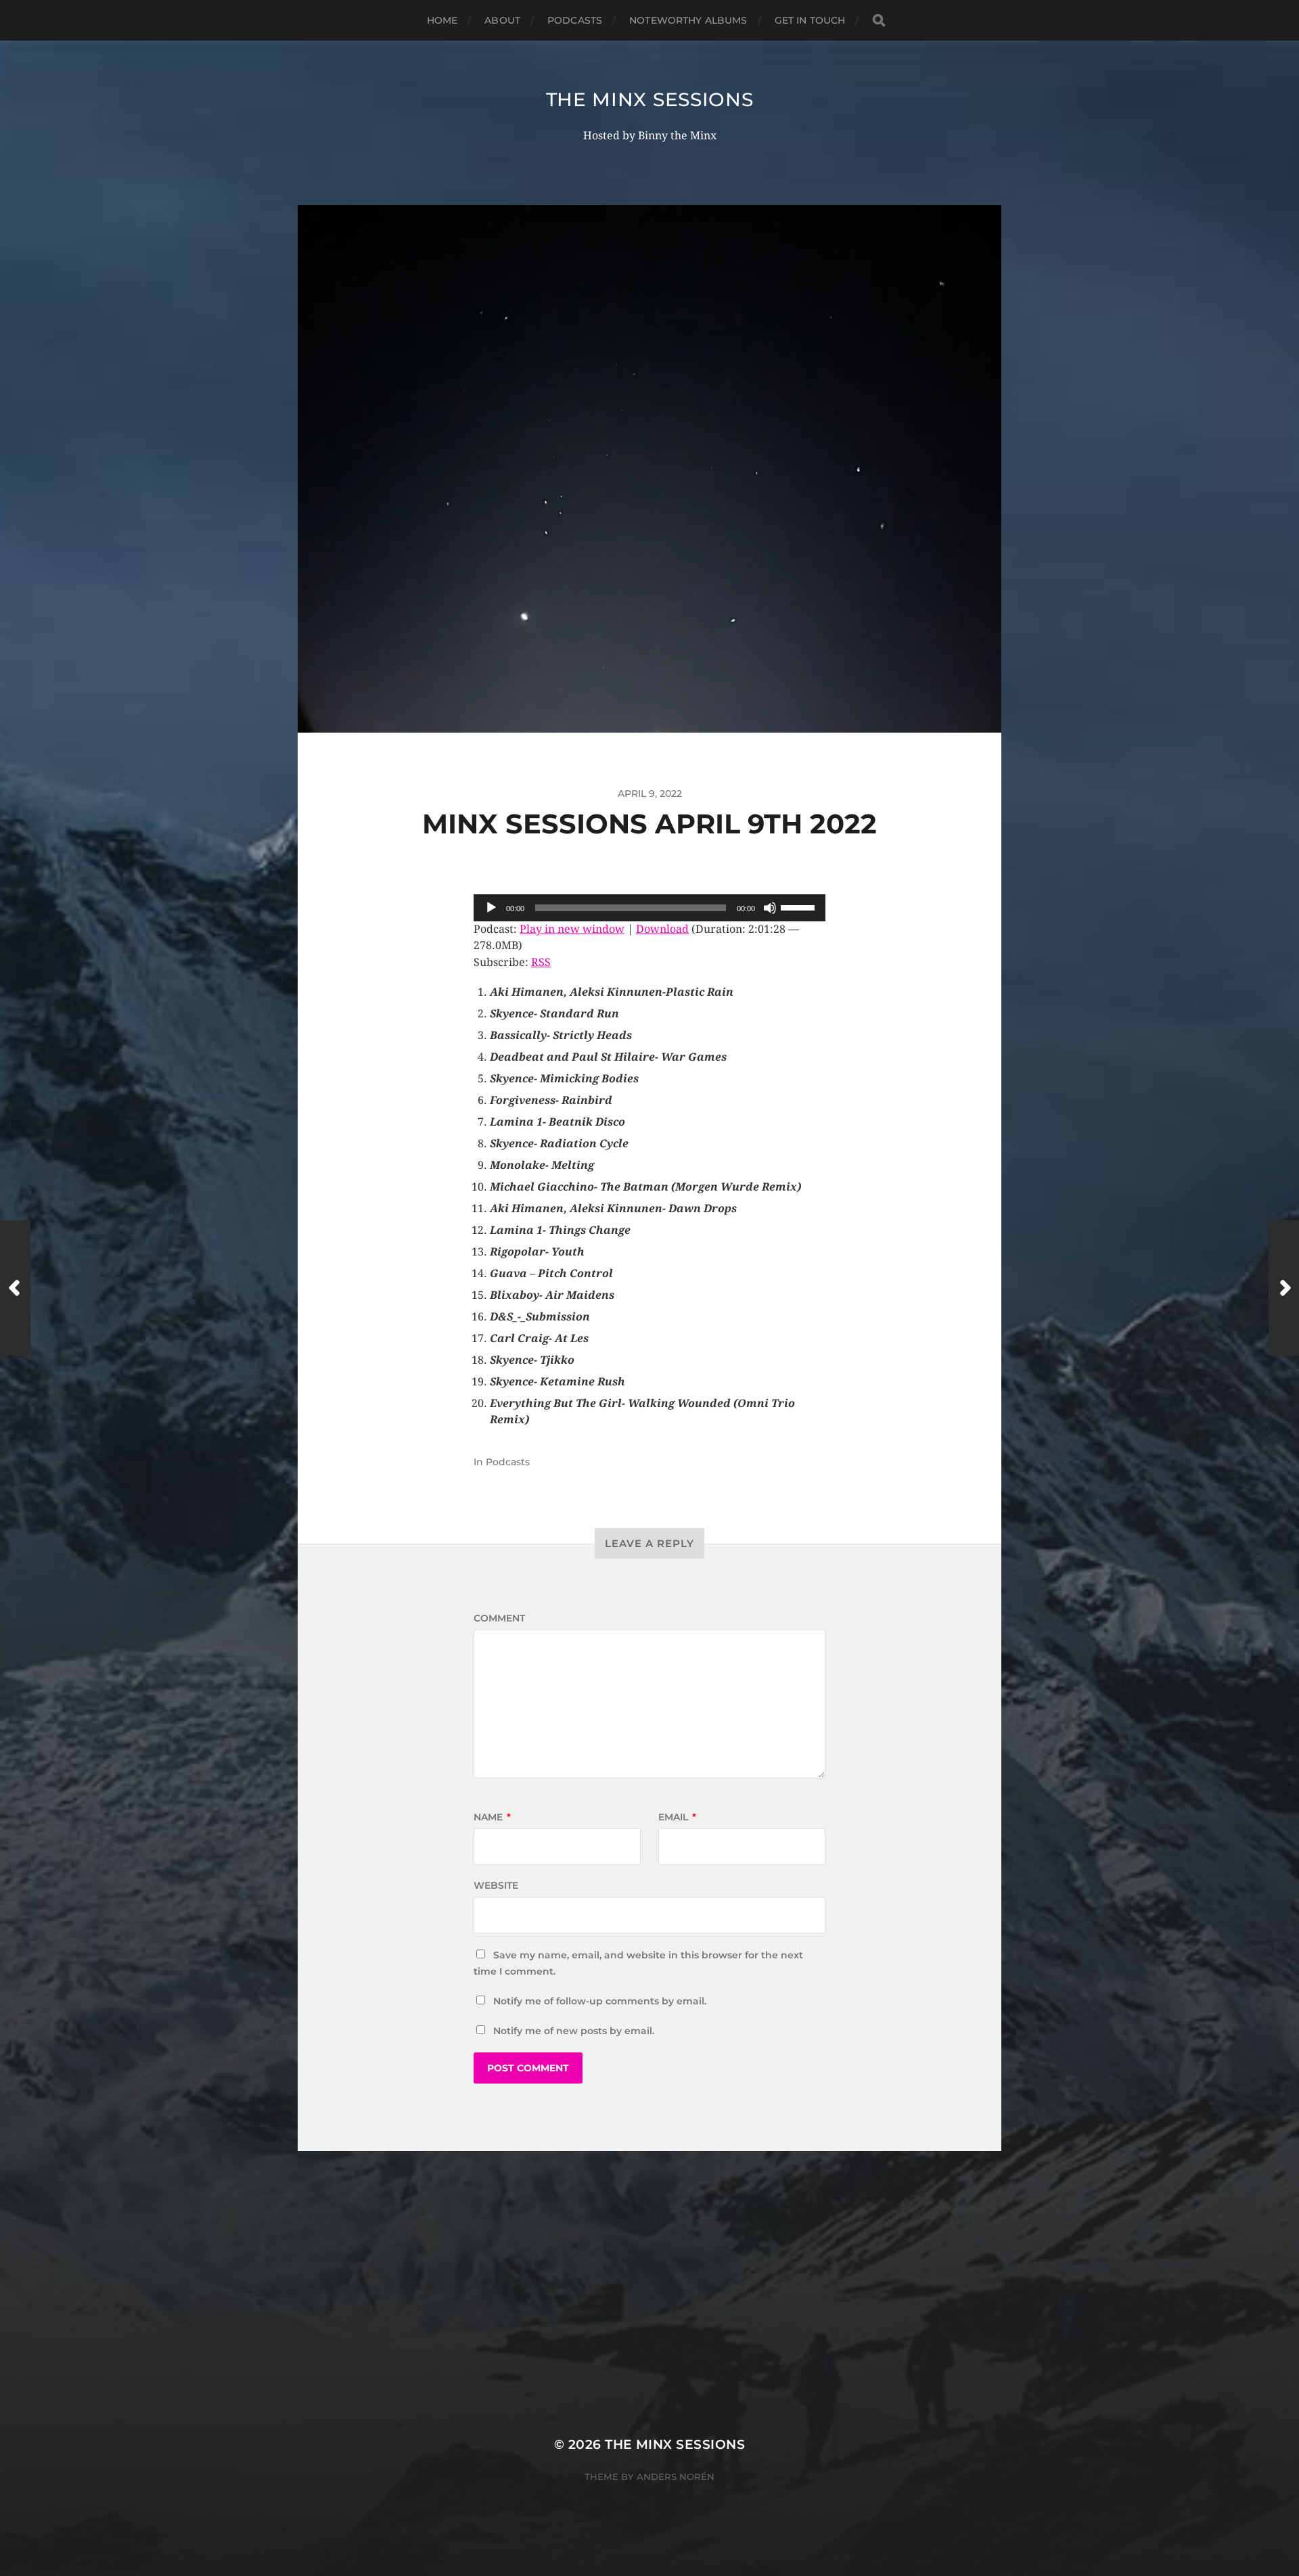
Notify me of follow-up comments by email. (600, 2001)
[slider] (800, 906)
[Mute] (770, 908)
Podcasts (575, 20)
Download (662, 929)
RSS (541, 962)
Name (492, 1817)
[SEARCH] (879, 21)
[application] (649, 908)
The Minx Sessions (650, 99)
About (502, 20)
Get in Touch (810, 20)
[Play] (491, 908)
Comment (499, 1618)
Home (442, 20)
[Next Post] (1284, 1288)
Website (496, 1885)
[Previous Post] (15, 1288)
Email (677, 1817)
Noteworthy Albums (688, 20)
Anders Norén (676, 2477)
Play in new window (572, 929)
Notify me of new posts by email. (574, 2031)
